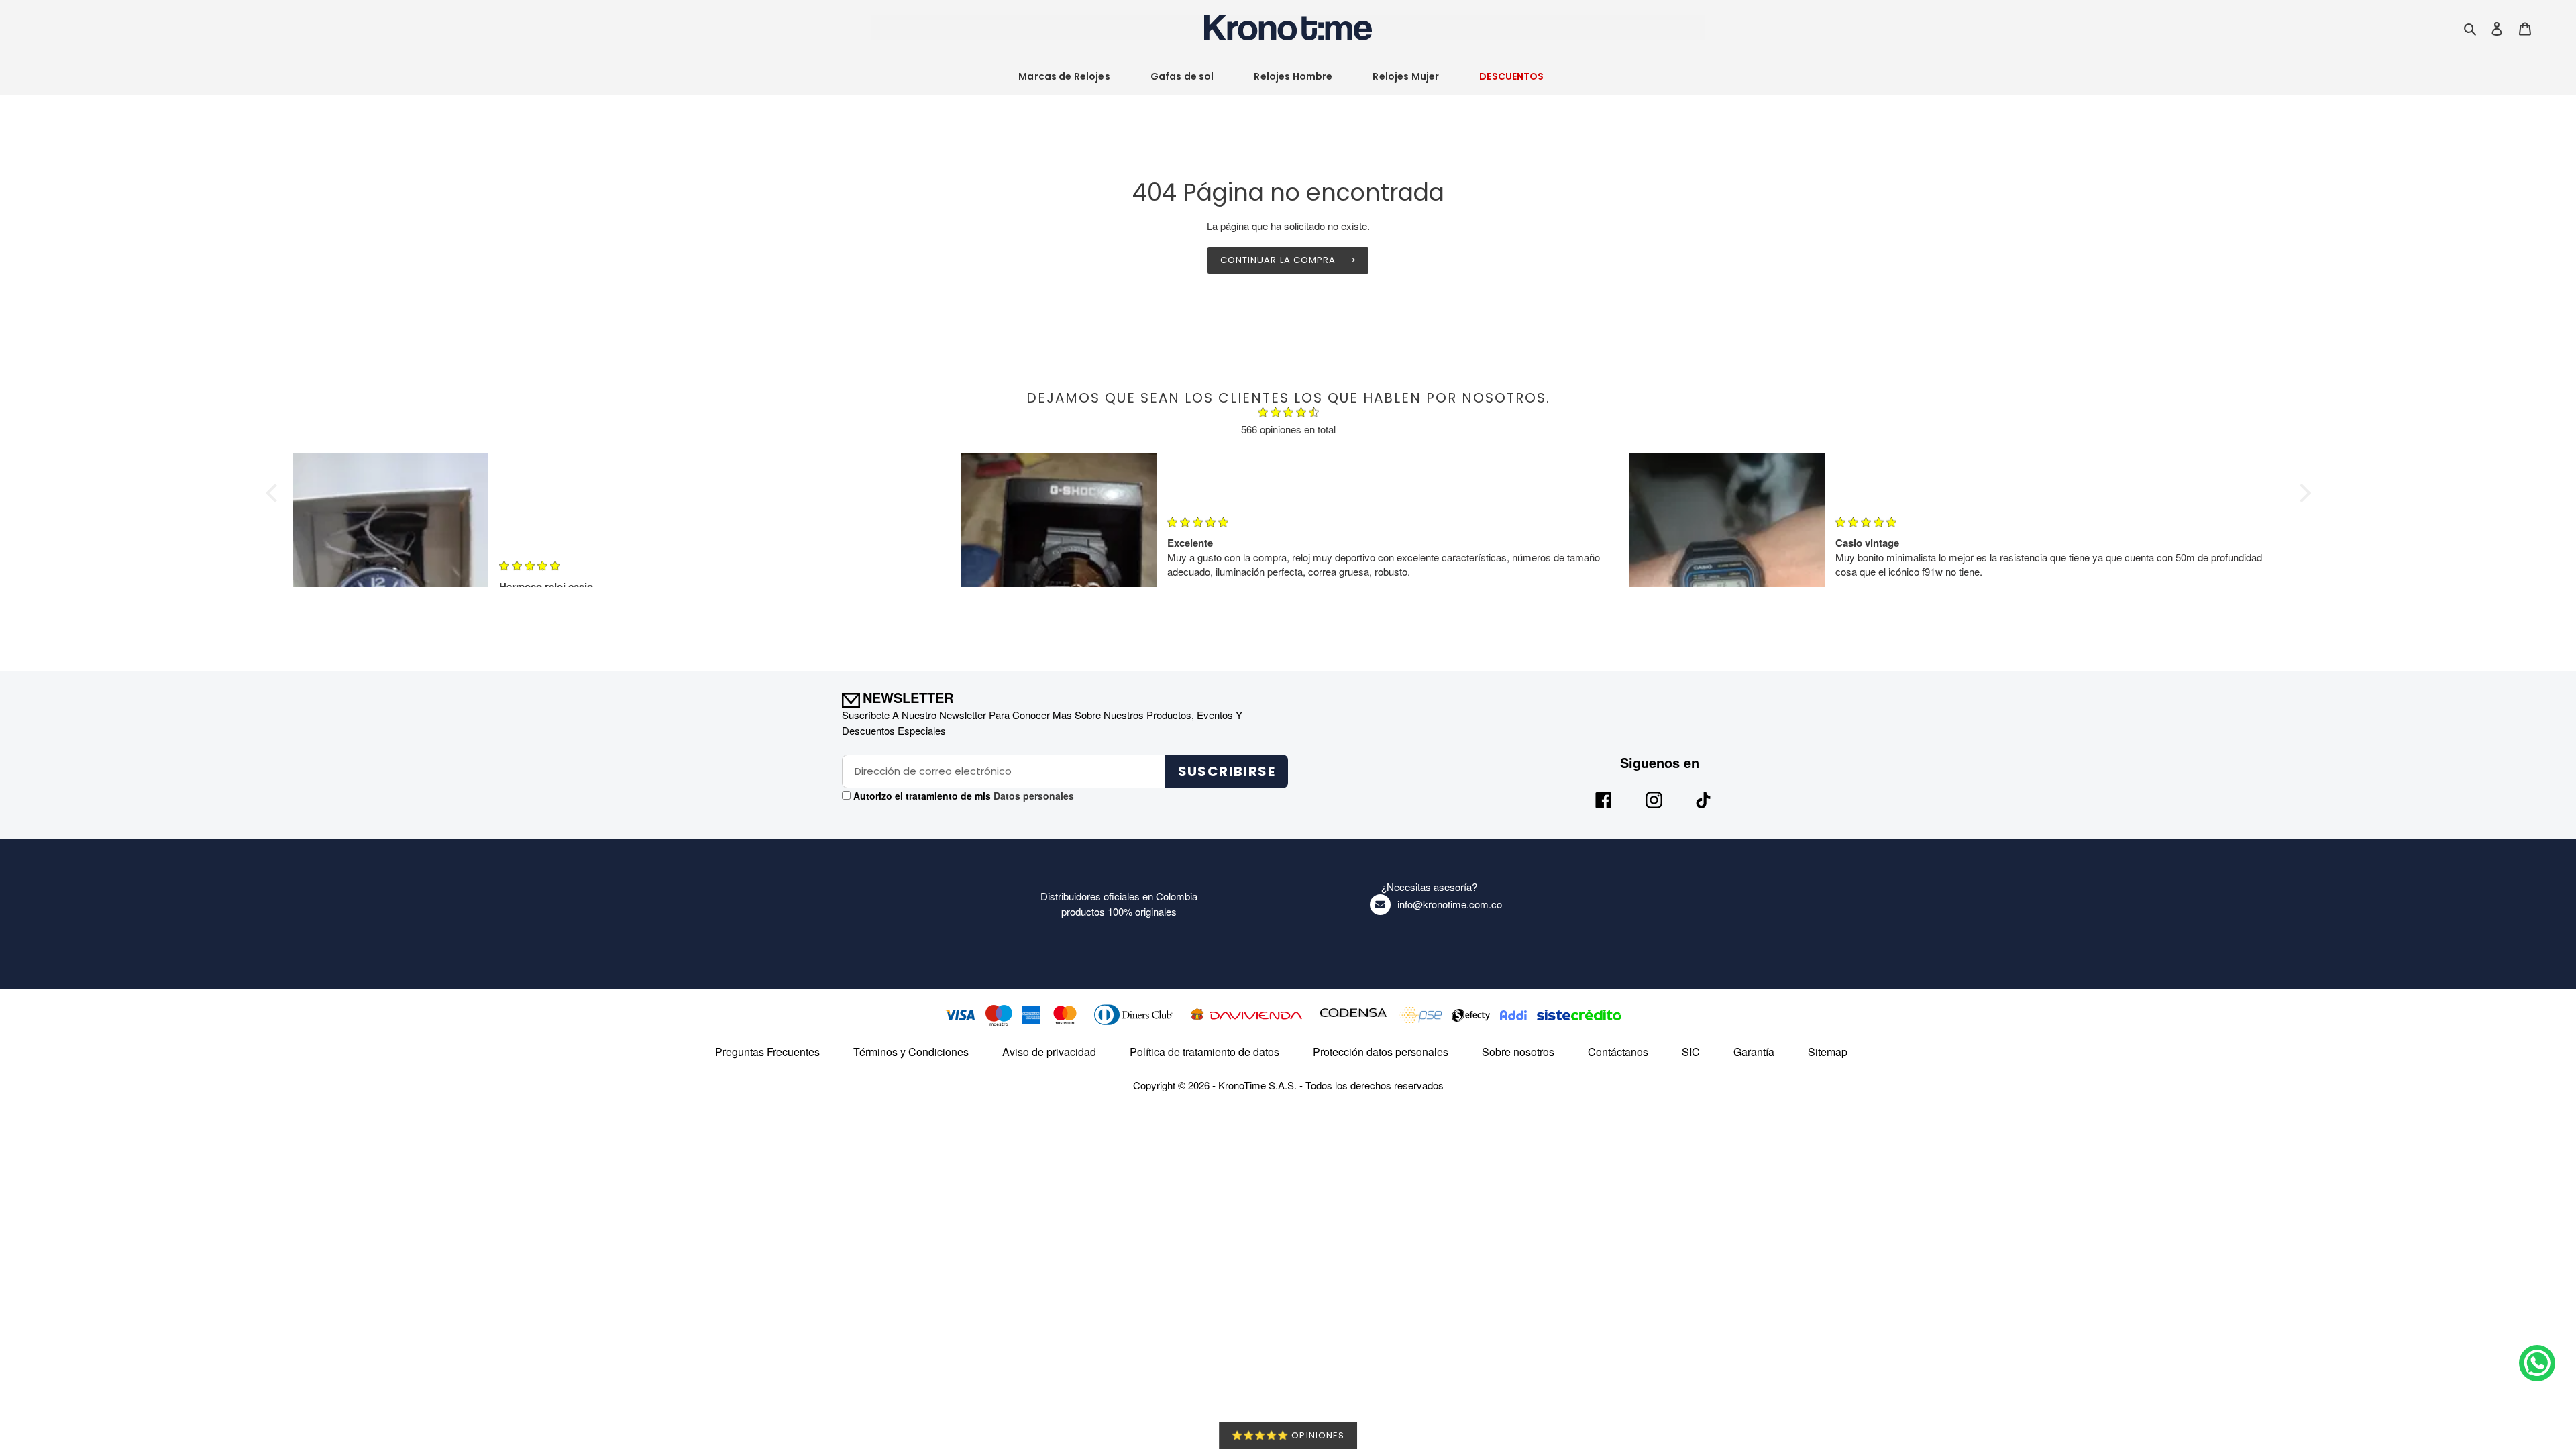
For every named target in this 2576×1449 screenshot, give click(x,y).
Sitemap (1828, 1052)
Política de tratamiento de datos (1204, 1052)
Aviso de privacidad (1049, 1052)
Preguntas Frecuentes (767, 1052)
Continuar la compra (1278, 260)
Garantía (1754, 1052)
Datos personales (1032, 796)
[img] (1288, 414)
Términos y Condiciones (911, 1052)
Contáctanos (1618, 1052)
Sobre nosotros (1518, 1052)
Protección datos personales (1381, 1052)
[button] (274, 493)
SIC (1691, 1052)
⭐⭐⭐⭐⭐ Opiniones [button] (1288, 1435)
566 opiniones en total (1288, 429)
